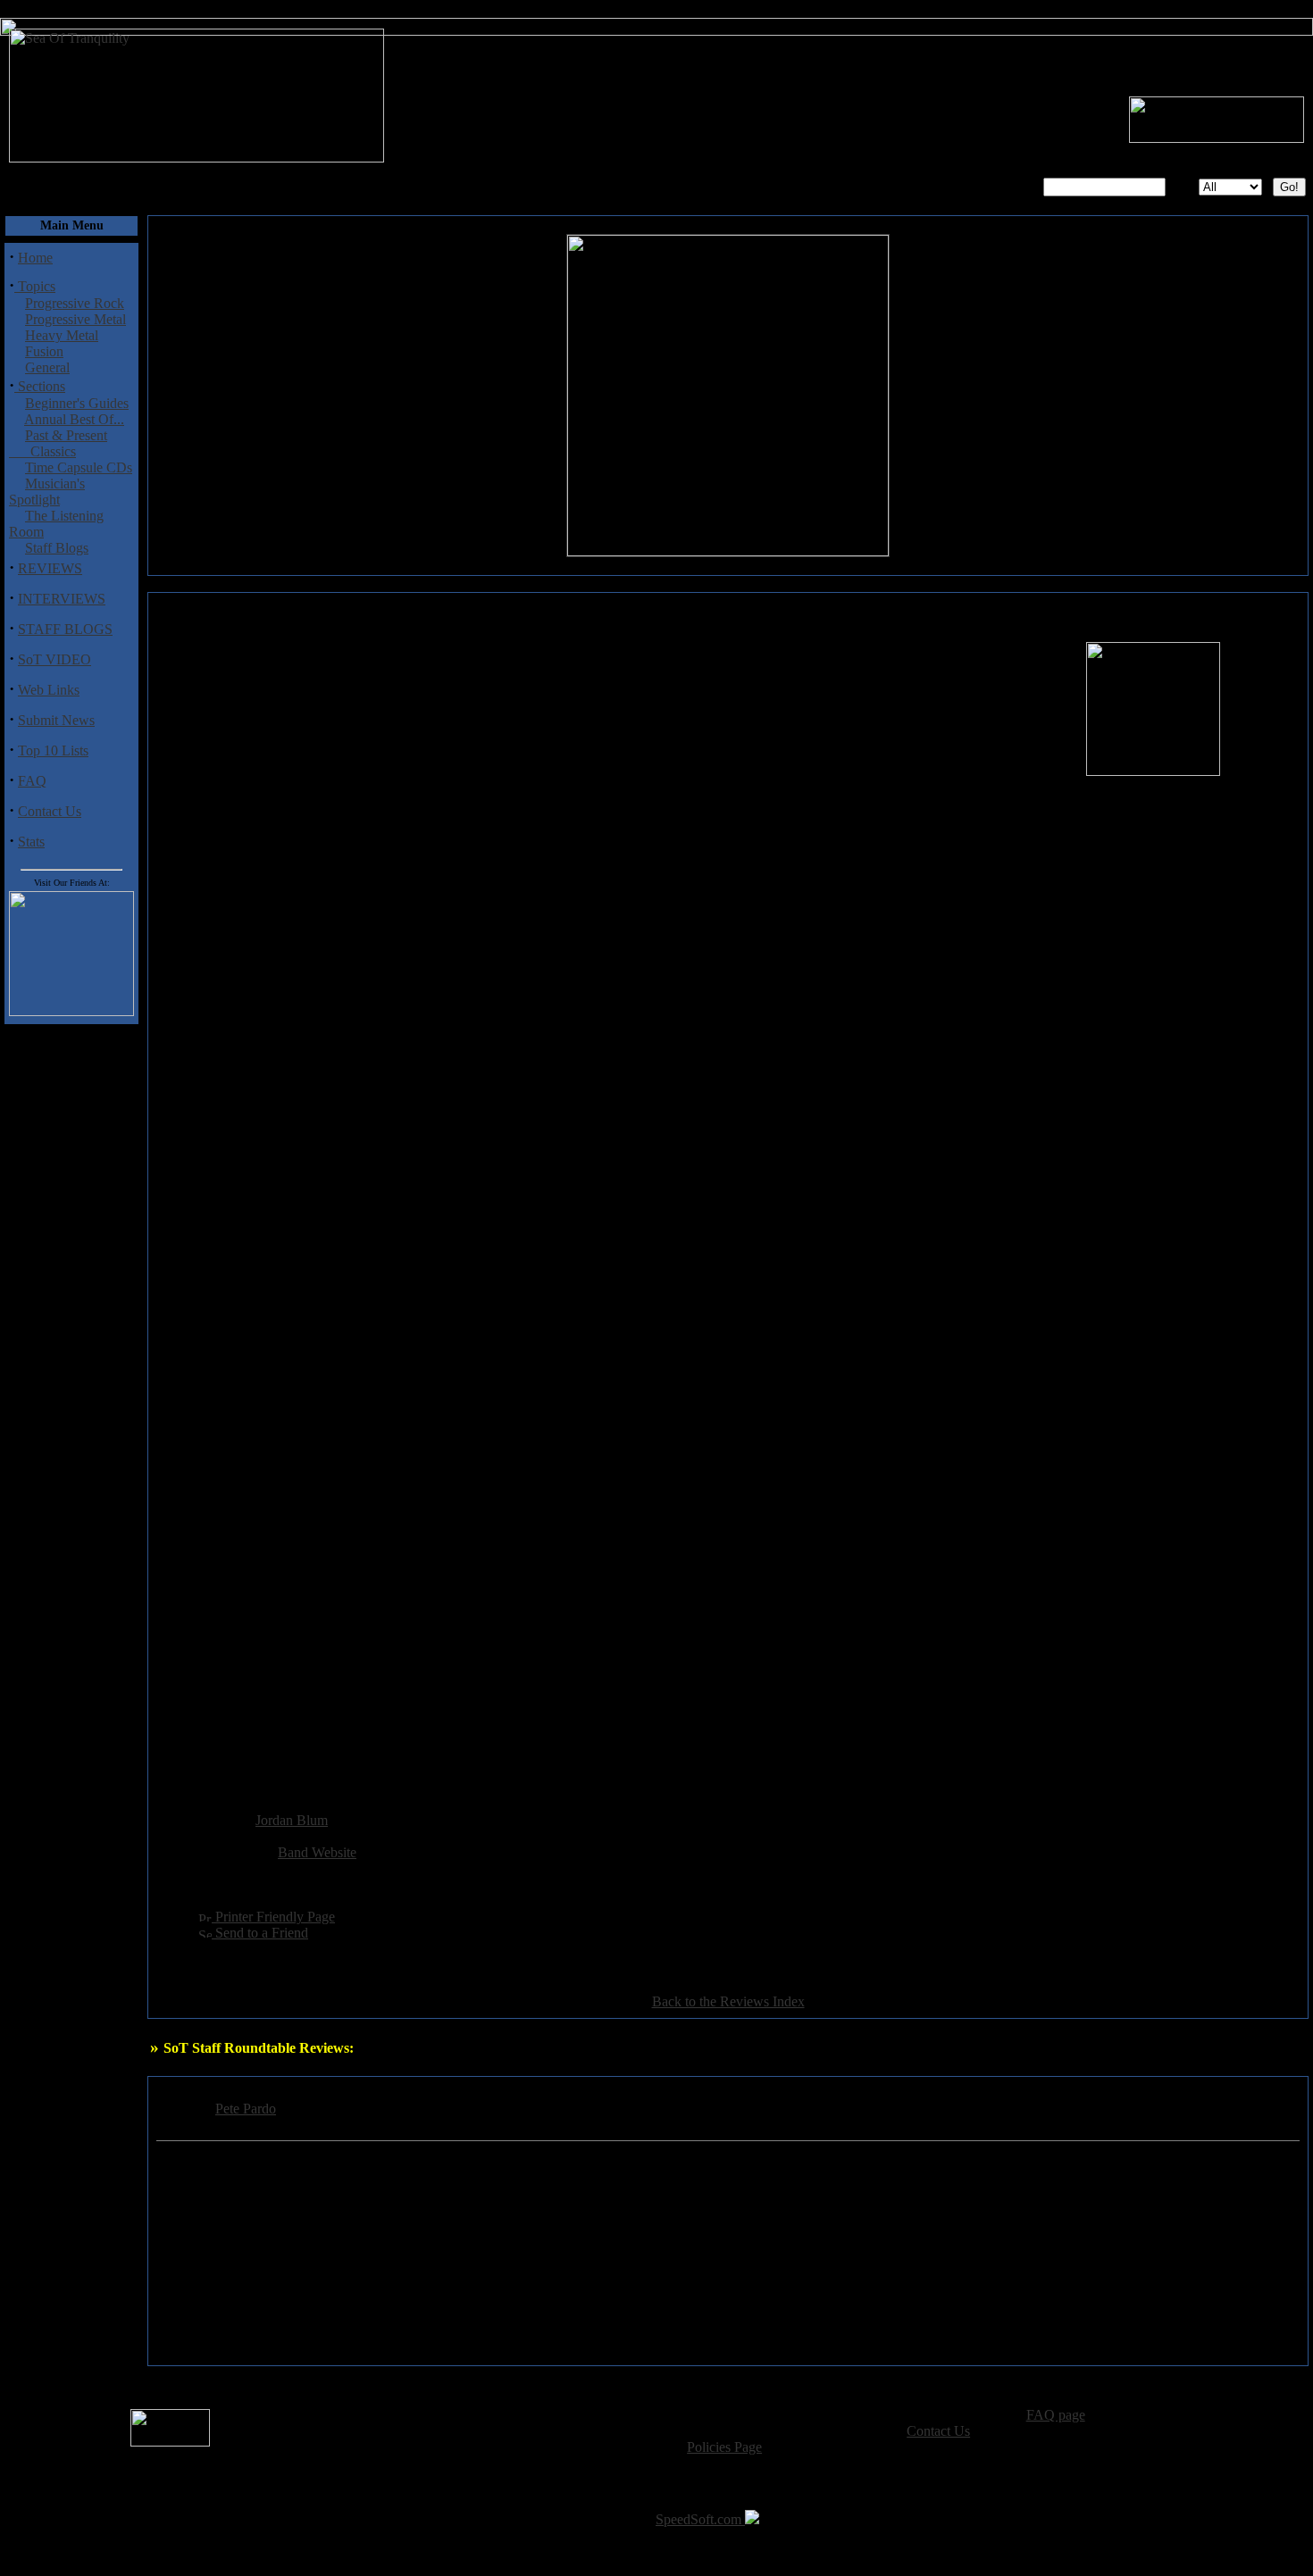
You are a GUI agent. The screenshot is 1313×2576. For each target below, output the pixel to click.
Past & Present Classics (58, 443)
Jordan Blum (292, 1820)
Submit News (56, 720)
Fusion (44, 351)
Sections (40, 386)
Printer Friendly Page (273, 1917)
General (47, 367)
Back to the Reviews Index (728, 2001)
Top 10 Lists (53, 750)
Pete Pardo (246, 2109)
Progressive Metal (75, 319)
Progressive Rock (75, 303)
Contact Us (50, 811)
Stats (31, 842)
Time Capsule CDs (79, 467)
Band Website (317, 1852)
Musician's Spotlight (47, 492)
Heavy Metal (62, 335)
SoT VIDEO (54, 659)
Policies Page (724, 2447)
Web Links (49, 690)
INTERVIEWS (62, 599)
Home (35, 258)
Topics (35, 286)
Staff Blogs (57, 548)
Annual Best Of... (74, 419)
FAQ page (1056, 2415)
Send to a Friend (260, 1933)
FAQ (32, 781)
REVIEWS (50, 568)
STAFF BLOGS (65, 629)
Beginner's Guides (77, 403)
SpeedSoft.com (700, 2519)
